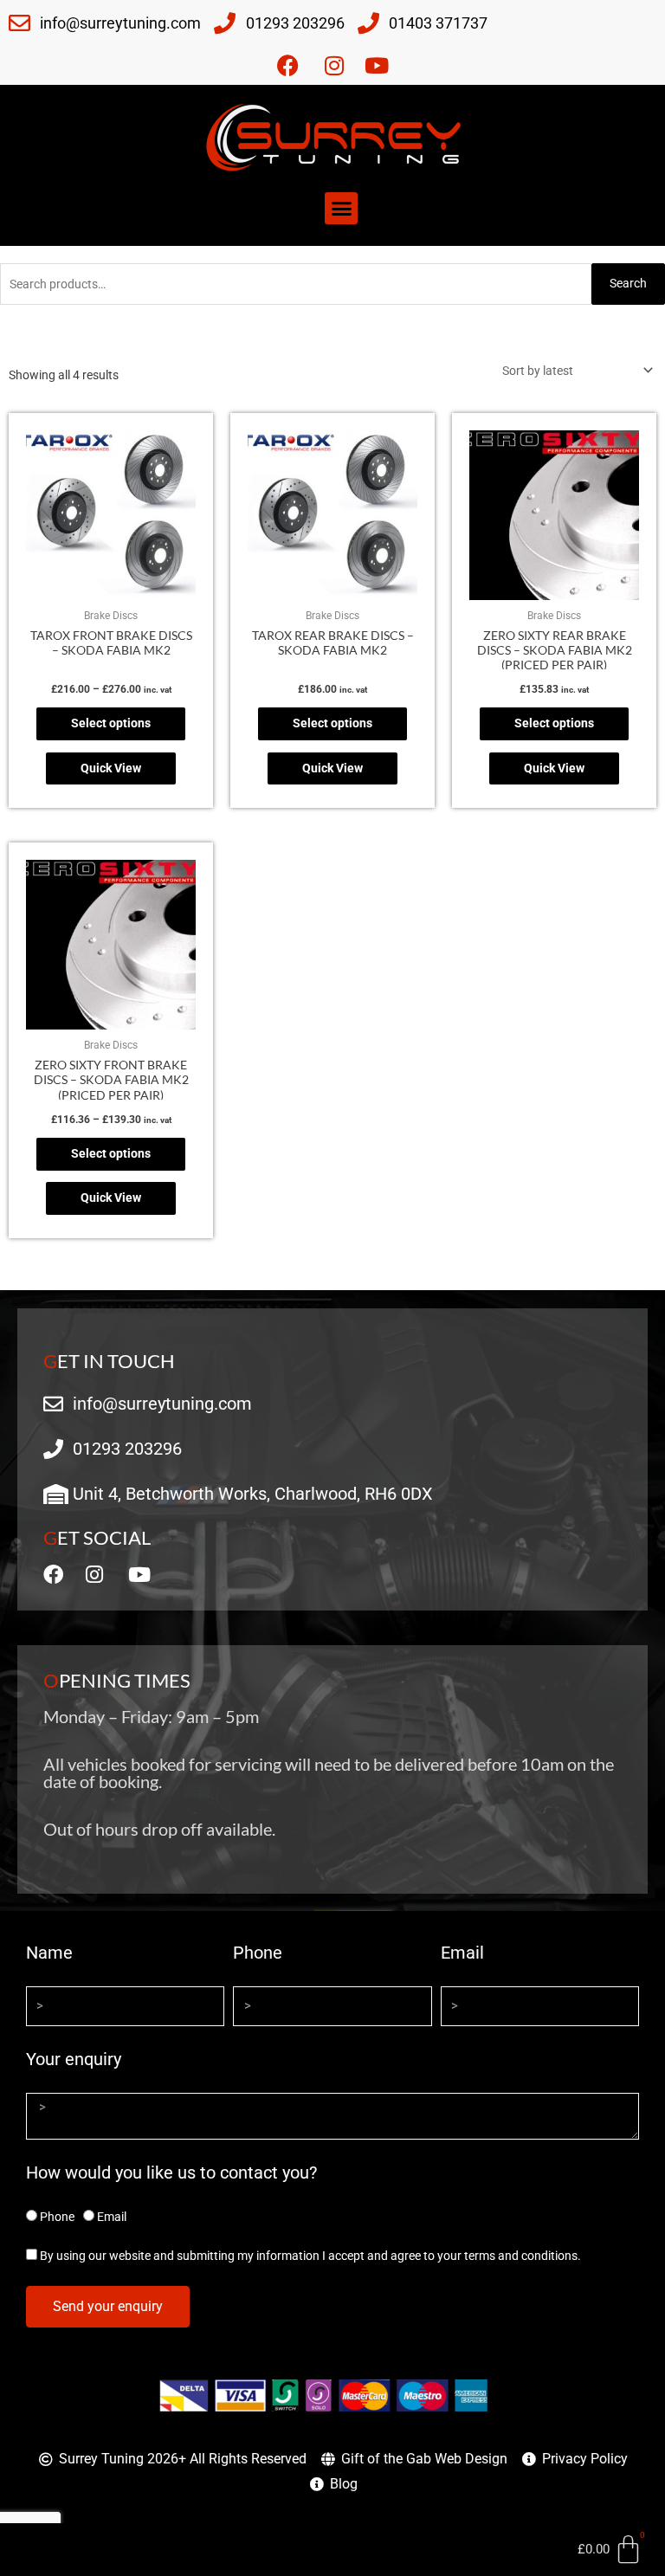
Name (49, 1953)
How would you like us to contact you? (171, 2172)
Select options (111, 723)
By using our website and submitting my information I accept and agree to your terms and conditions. (310, 2256)
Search (628, 283)
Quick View (111, 768)
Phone (258, 1953)
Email (462, 1953)
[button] (341, 209)
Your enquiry (74, 2059)
